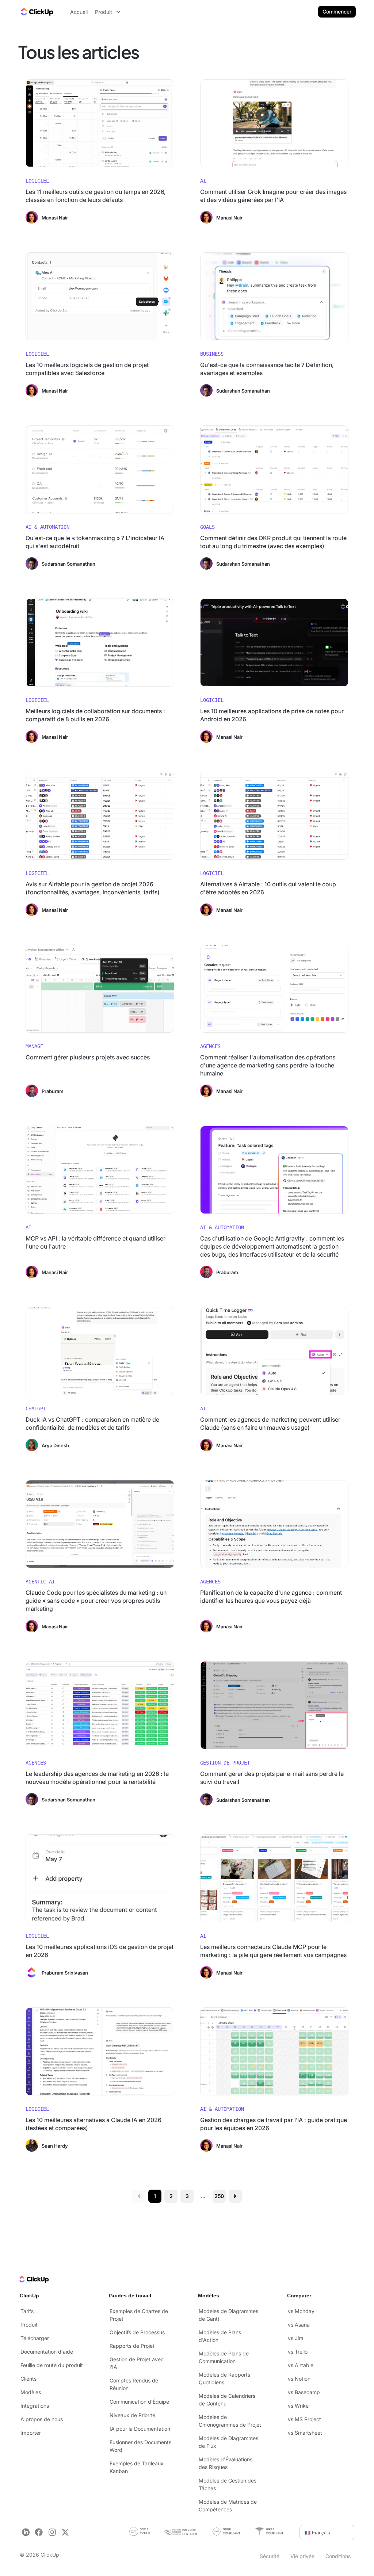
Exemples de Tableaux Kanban (137, 2467)
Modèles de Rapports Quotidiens (224, 2378)
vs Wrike (298, 2406)
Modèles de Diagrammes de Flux (228, 2442)
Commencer (337, 12)
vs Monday (301, 2311)
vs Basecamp (304, 2392)
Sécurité (270, 2556)
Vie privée (302, 2556)
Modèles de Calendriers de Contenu (227, 2400)
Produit (29, 2325)
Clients (28, 2379)
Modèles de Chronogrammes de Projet (230, 2421)
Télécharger (35, 2338)
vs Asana (299, 2325)
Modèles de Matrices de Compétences (228, 2506)
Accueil (79, 12)
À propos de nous (42, 2419)
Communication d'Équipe (139, 2402)
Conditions (338, 2556)
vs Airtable (301, 2365)
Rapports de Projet (132, 2346)
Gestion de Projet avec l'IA (137, 2363)
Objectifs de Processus (137, 2332)
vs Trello (298, 2352)
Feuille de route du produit (52, 2365)
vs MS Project (304, 2419)
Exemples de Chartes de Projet (139, 2315)
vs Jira (296, 2338)
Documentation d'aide (47, 2352)
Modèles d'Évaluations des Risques (226, 2463)
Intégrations (35, 2406)
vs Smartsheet (305, 2433)
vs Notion (299, 2379)
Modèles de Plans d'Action (220, 2336)
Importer (31, 2433)
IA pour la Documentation (140, 2429)
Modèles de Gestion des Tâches (228, 2484)
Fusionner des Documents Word (140, 2446)
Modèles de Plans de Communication (224, 2357)
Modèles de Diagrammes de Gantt (228, 2315)
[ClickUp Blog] (37, 12)
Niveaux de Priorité (132, 2415)
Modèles (31, 2392)
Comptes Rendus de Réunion (134, 2384)
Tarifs (27, 2311)
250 (219, 2196)
